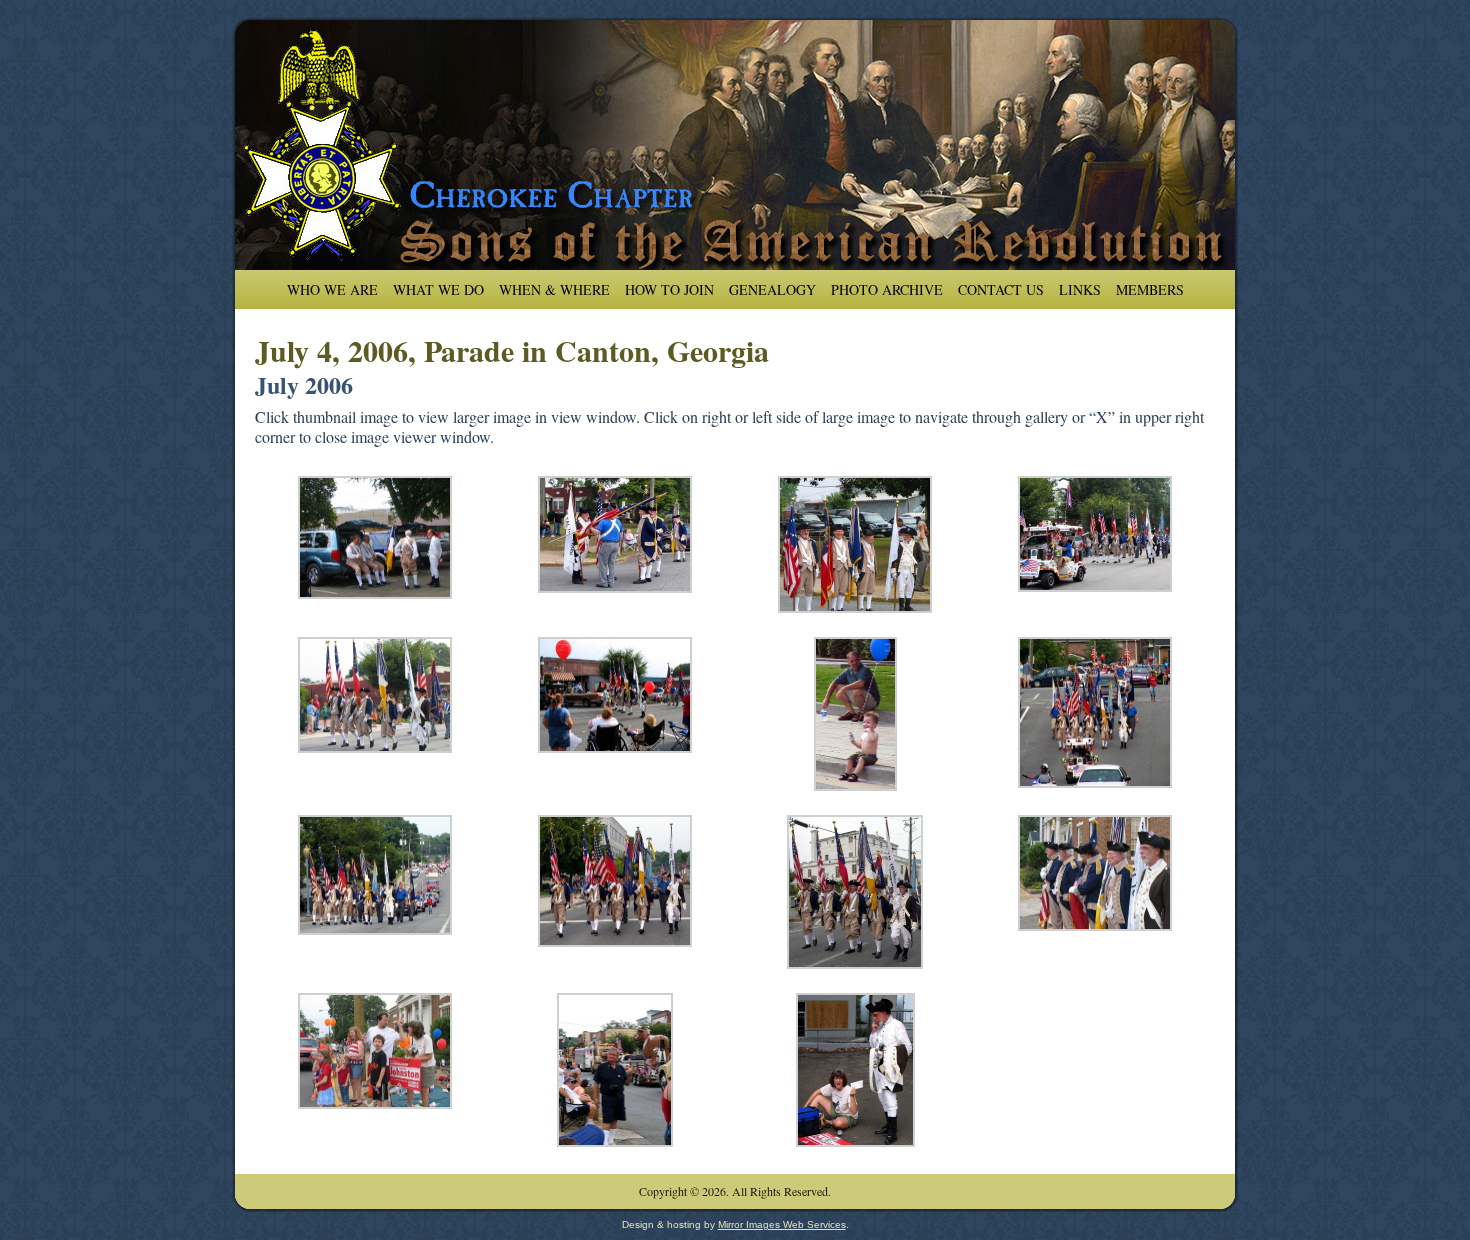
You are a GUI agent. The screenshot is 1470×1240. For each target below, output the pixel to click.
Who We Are (332, 289)
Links (1080, 289)
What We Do (438, 289)
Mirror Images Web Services (782, 1224)
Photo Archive (887, 289)
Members (1150, 289)
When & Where (554, 289)
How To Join (669, 289)
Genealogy (772, 289)
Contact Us (1001, 289)
